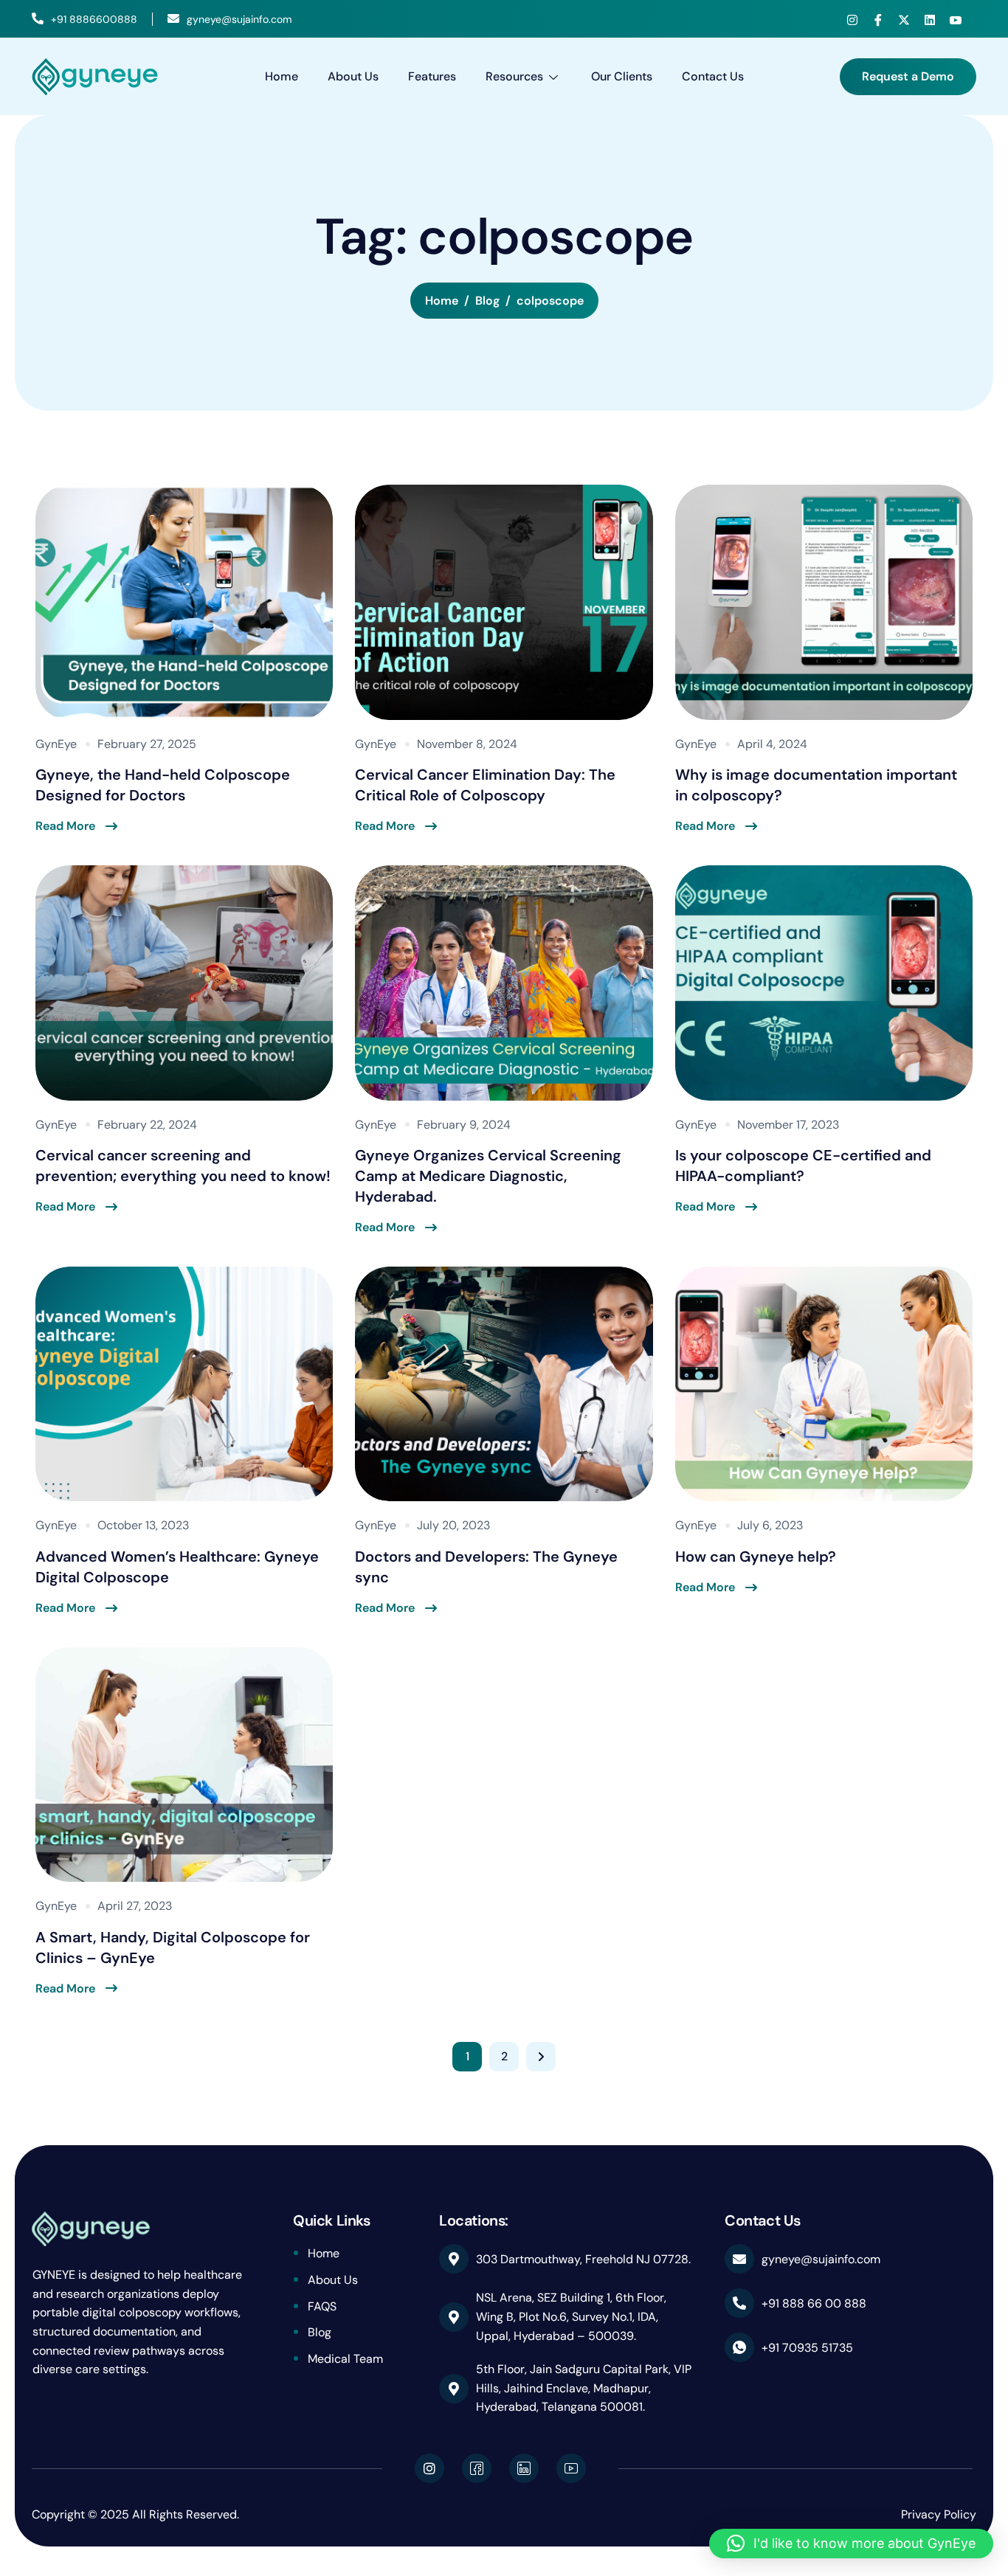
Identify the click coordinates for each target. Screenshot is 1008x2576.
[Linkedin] (930, 20)
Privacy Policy (939, 2514)
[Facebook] (878, 20)
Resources (514, 76)
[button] (851, 2544)
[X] (904, 20)
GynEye (56, 744)
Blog (320, 2332)
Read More (65, 826)
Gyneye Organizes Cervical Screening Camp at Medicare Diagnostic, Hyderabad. (488, 1176)
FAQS (322, 2306)
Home (282, 76)
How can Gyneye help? (756, 1557)
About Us (353, 76)
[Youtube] (956, 20)
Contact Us (713, 76)
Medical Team (345, 2359)
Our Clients (622, 76)
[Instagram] (852, 20)
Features (432, 76)
